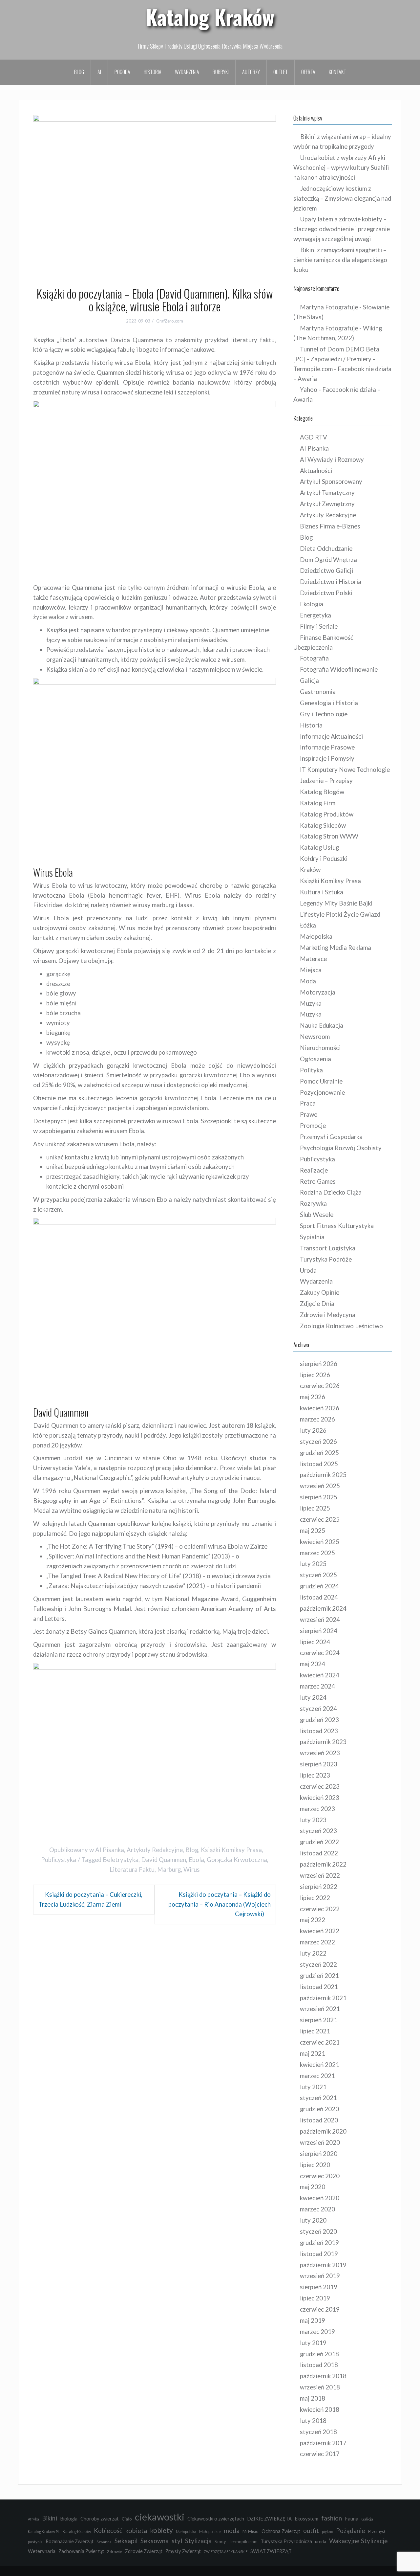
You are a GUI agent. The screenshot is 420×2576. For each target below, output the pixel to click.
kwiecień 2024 (320, 1675)
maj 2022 (313, 1920)
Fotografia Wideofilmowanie (339, 669)
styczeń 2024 (318, 1709)
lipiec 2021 (315, 2031)
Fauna (352, 2519)
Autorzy (251, 72)
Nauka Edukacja (322, 1025)
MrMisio (251, 2531)
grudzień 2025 (319, 1453)
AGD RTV (314, 437)
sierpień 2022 (319, 1887)
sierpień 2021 (319, 2020)
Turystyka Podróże (326, 1259)
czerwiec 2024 (320, 1653)
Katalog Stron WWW (329, 836)
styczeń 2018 (318, 2432)
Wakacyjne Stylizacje (358, 2541)
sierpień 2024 (319, 1631)
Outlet (281, 72)
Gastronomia (318, 692)
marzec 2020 (317, 2209)
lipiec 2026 (315, 1375)
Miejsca (311, 970)
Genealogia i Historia (329, 703)
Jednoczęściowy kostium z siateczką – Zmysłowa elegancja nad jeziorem (342, 198)
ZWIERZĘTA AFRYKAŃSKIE (226, 2552)
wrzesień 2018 (320, 2387)
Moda (308, 981)
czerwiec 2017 (320, 2454)
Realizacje (314, 1170)
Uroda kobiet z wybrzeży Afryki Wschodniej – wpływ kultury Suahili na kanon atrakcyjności (341, 168)
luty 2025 (313, 1564)
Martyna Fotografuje (329, 307)
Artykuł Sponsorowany (331, 482)
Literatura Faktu (132, 1870)
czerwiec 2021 (320, 2042)
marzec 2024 (317, 1686)
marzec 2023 (317, 1809)
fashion (332, 2518)
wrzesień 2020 (320, 2142)
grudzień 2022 (319, 1842)
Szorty (220, 2542)
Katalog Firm (318, 803)
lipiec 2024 (315, 1642)
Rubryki (221, 72)
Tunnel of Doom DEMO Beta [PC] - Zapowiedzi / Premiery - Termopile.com (336, 359)
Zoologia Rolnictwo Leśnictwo (341, 1326)
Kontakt (337, 72)
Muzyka (311, 1003)
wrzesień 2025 (320, 1486)
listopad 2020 (319, 2120)
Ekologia (312, 604)
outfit (311, 2531)
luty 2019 (313, 2343)
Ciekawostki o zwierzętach (216, 2519)
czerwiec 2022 (320, 1909)
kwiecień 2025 (320, 1542)
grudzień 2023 (319, 1720)
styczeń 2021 (318, 2098)
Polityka (311, 1070)
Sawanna (104, 2542)
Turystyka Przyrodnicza (286, 2541)
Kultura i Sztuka (322, 892)
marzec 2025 (317, 1553)
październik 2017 (323, 2443)
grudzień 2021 (319, 1976)
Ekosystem (306, 2519)
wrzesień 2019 (320, 2276)
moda (232, 2531)
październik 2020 (323, 2131)
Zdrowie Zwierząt (144, 2551)
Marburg (169, 1870)
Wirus (192, 1870)
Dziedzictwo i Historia (331, 582)
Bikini (50, 2518)
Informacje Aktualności (331, 736)
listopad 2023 (319, 1731)
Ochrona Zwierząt (281, 2531)
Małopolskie (210, 2531)
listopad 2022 (319, 1853)
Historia (153, 72)
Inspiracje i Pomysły (327, 758)
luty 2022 (313, 1953)
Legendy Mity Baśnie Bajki (336, 903)
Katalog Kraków (210, 17)
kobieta (136, 2530)
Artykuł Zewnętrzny (327, 504)
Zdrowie (115, 2552)
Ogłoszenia (315, 1059)
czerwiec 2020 (320, 2176)
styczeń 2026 (318, 1442)
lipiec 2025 (315, 1508)
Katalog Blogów (322, 792)
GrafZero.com (170, 321)
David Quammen (164, 1860)
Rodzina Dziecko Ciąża (331, 1192)
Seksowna (155, 2541)
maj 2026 (313, 1397)
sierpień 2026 (319, 1364)
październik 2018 (323, 2376)
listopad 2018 (319, 2365)
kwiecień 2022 (320, 1931)
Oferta (308, 72)
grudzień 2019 (319, 2243)
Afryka (33, 2519)
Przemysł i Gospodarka (331, 1137)
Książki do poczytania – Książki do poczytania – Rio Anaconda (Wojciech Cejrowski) (220, 1904)
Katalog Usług (319, 847)
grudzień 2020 (319, 2109)
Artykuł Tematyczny (327, 493)
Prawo (309, 1114)
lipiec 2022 (315, 1898)
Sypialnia (312, 1237)
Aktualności (316, 471)
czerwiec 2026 (320, 1386)
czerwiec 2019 (320, 2309)
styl (177, 2541)
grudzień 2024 (319, 1586)
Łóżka (308, 925)
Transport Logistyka (328, 1248)
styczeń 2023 (318, 1831)
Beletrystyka (121, 1860)
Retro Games (318, 1181)
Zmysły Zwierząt (183, 2551)
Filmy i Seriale (319, 626)
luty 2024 (313, 1697)
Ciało (127, 2519)
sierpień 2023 (319, 1764)
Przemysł (377, 2531)
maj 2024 (313, 1664)
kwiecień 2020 (320, 2198)
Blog (79, 72)
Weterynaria (42, 2551)
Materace (313, 959)
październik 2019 (323, 2265)
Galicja (309, 681)
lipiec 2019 (315, 2298)
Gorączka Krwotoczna (237, 1860)
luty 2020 (313, 2220)
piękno (327, 2531)
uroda (321, 2542)
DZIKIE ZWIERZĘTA (269, 2519)
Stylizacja (198, 2541)
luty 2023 (313, 1820)
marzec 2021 (317, 2076)
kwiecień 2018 (320, 2409)
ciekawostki (160, 2517)
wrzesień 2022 (320, 1875)
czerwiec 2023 (320, 1786)
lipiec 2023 (315, 1775)
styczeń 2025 (318, 1575)
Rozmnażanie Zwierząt (70, 2541)
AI (99, 72)
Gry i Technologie (324, 714)
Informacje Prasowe (327, 747)
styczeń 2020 (318, 2231)
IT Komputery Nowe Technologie (345, 770)
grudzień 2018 (319, 2354)
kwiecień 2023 (320, 1798)
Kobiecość (108, 2531)
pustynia (35, 2542)
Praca (308, 1103)
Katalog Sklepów (323, 825)
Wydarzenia (187, 72)
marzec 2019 (317, 2332)
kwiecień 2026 (320, 1408)
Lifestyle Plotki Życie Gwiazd (340, 914)
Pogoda (122, 72)
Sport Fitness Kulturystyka (337, 1226)
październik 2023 (323, 1742)
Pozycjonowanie (322, 1092)
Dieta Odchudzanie (326, 549)
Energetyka (315, 615)
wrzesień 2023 (320, 1753)
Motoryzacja (318, 992)
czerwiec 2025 (320, 1519)
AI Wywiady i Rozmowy (332, 459)
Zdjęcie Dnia (317, 1304)
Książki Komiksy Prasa (231, 1850)
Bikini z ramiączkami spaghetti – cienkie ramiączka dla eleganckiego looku (340, 260)
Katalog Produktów (327, 814)
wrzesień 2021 (320, 2009)
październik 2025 (323, 1475)
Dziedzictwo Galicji (326, 571)
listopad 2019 (319, 2254)
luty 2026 (313, 1430)
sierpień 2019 (319, 2287)
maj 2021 (313, 2053)
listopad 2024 (319, 1597)
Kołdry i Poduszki (324, 859)
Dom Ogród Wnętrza (328, 560)
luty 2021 (313, 2087)
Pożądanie (351, 2531)
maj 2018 (313, 2398)
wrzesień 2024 (320, 1620)
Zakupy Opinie (320, 1292)
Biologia (69, 2519)
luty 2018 (313, 2421)
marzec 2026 (317, 1419)
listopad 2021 (319, 1987)
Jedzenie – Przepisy (326, 781)
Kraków (310, 870)
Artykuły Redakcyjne (155, 1850)
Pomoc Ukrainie (321, 1081)
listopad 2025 (319, 1464)
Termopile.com (243, 2542)
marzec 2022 (317, 1942)
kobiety (161, 2530)
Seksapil (126, 2541)
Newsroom (315, 1037)
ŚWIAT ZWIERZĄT (271, 2551)
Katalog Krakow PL (44, 2531)
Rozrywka (313, 1203)
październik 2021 (323, 1998)
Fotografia (314, 658)
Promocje (313, 1126)
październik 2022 (323, 1864)
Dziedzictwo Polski (326, 593)
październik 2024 (323, 1608)
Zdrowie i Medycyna (328, 1315)
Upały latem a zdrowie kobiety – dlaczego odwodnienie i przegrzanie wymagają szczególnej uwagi (342, 229)
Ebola (196, 1860)
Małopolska (316, 936)
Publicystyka (59, 1860)
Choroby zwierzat (100, 2519)
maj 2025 (313, 1531)
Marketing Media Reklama (336, 948)
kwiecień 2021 (320, 2065)
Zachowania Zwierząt (81, 2551)
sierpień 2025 (319, 1497)
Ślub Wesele (317, 1215)
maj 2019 (313, 2320)
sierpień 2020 (319, 2154)
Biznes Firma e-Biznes (330, 526)
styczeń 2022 (318, 1964)
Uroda (308, 1270)
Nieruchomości (320, 1048)
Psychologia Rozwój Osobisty (341, 1148)
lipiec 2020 (315, 2165)
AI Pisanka (110, 1850)
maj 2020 (313, 2187)
